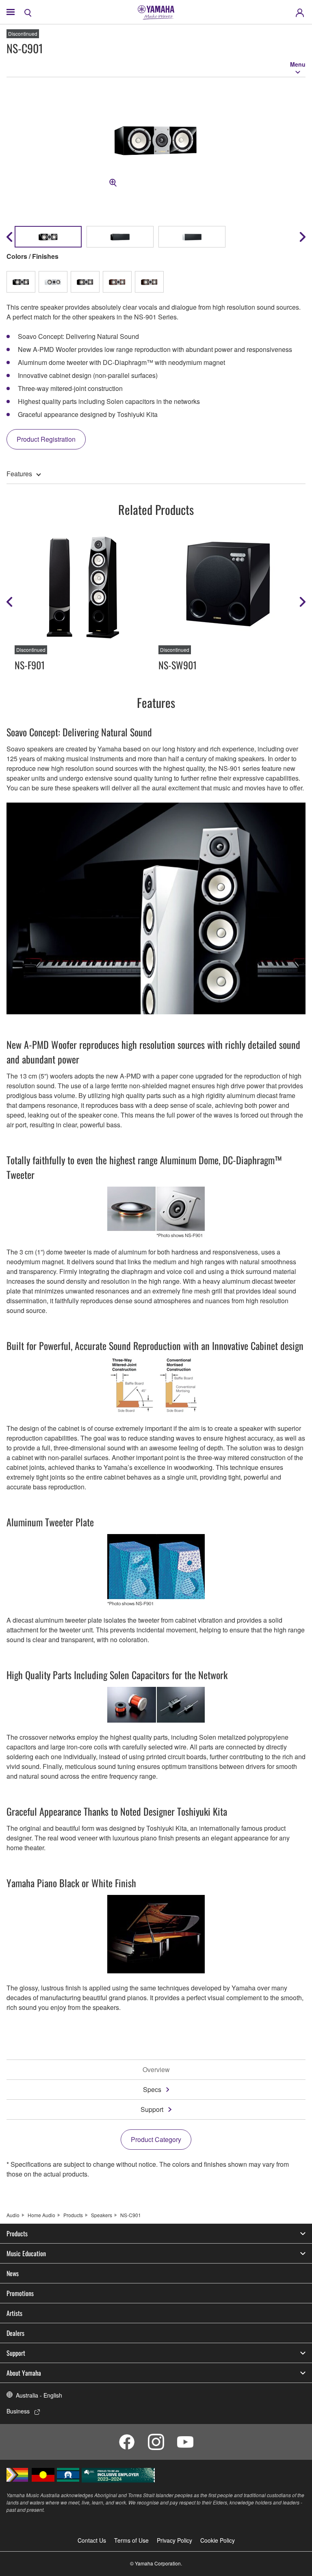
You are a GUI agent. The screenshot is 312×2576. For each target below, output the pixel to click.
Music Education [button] (26, 2253)
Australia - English (39, 2395)
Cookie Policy (218, 2540)
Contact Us (92, 2540)
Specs (152, 2089)
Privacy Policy (174, 2540)
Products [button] (17, 2233)
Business (18, 2411)
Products (73, 2215)
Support (152, 2109)
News (13, 2273)
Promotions (20, 2293)
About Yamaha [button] (24, 2373)
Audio (13, 2215)
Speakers (102, 2215)
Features (19, 474)
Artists (14, 2313)
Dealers (15, 2333)
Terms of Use (131, 2540)
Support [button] (16, 2353)
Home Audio (41, 2215)
